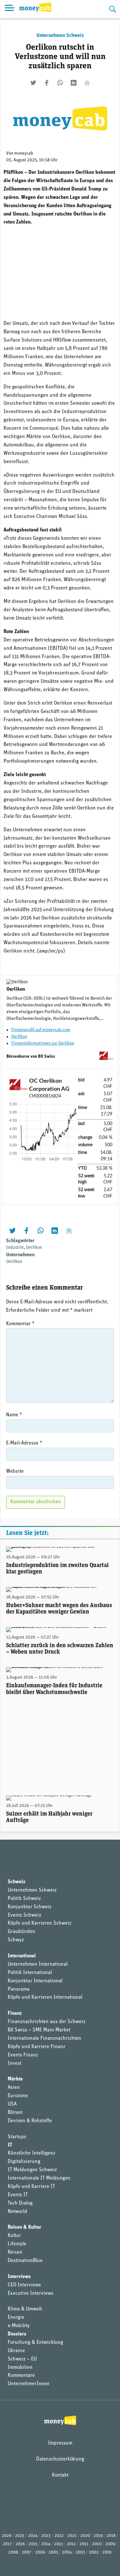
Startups (17, 2137)
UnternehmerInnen (29, 2384)
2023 (46, 2536)
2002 (94, 2552)
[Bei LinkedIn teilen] (74, 83)
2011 (84, 2544)
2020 (85, 2536)
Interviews (19, 2277)
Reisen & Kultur (24, 2227)
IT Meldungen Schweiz (32, 2170)
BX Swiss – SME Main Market (39, 2030)
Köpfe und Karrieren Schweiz (40, 1923)
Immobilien (20, 2368)
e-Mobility (19, 2326)
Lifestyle (17, 2244)
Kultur (14, 2236)
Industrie (15, 1248)
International (22, 1956)
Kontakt (60, 2475)
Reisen (15, 2252)
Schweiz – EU (22, 2359)
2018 (111, 2536)
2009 (110, 2544)
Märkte (15, 2079)
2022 (59, 2536)
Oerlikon (19, 1037)
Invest (15, 2063)
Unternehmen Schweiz (60, 36)
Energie (16, 2318)
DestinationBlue (25, 2261)
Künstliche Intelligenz (32, 2153)
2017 (7, 2544)
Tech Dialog (20, 2203)
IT (10, 2145)
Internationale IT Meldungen (39, 2178)
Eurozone (18, 2096)
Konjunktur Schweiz (30, 1907)
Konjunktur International (35, 1981)
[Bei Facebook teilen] (47, 83)
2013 (59, 2544)
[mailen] (87, 83)
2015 (33, 2544)
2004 (67, 2552)
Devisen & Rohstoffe (30, 2121)
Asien (14, 2088)
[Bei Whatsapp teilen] (60, 83)
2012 (71, 2544)
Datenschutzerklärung (60, 2459)
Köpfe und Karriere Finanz (36, 2047)
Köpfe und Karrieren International (45, 1997)
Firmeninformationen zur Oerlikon (43, 1043)
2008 (13, 2552)
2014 (46, 2544)
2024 (33, 2536)
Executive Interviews (31, 2293)
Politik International (30, 1973)
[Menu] (10, 9)
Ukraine (16, 2351)
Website (15, 1471)
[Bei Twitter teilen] (33, 83)
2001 (107, 2552)
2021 (72, 2536)
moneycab (24, 153)
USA (12, 2104)
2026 (7, 2536)
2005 (53, 2552)
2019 (98, 2536)
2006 (40, 2552)
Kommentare (21, 2376)
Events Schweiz (24, 1915)
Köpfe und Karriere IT (31, 2187)
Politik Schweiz (24, 1899)
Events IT (18, 2195)
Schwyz (16, 1940)
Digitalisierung (24, 2162)
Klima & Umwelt (25, 2309)
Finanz (15, 2013)
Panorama (19, 1989)
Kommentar (20, 1324)
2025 (20, 2536)
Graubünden (21, 1932)
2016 (20, 2544)
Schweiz (16, 1882)
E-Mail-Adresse (24, 1443)
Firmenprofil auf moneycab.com (41, 1030)
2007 (27, 2552)
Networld (17, 2212)
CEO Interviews (24, 2285)
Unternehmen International (38, 1964)
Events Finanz (23, 2055)
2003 (80, 2552)
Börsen (15, 2113)
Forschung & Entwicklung (35, 2343)
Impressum (60, 2443)
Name (14, 1415)
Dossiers (17, 2334)
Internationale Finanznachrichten (44, 2038)
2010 (97, 2544)
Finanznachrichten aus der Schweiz (47, 2022)
